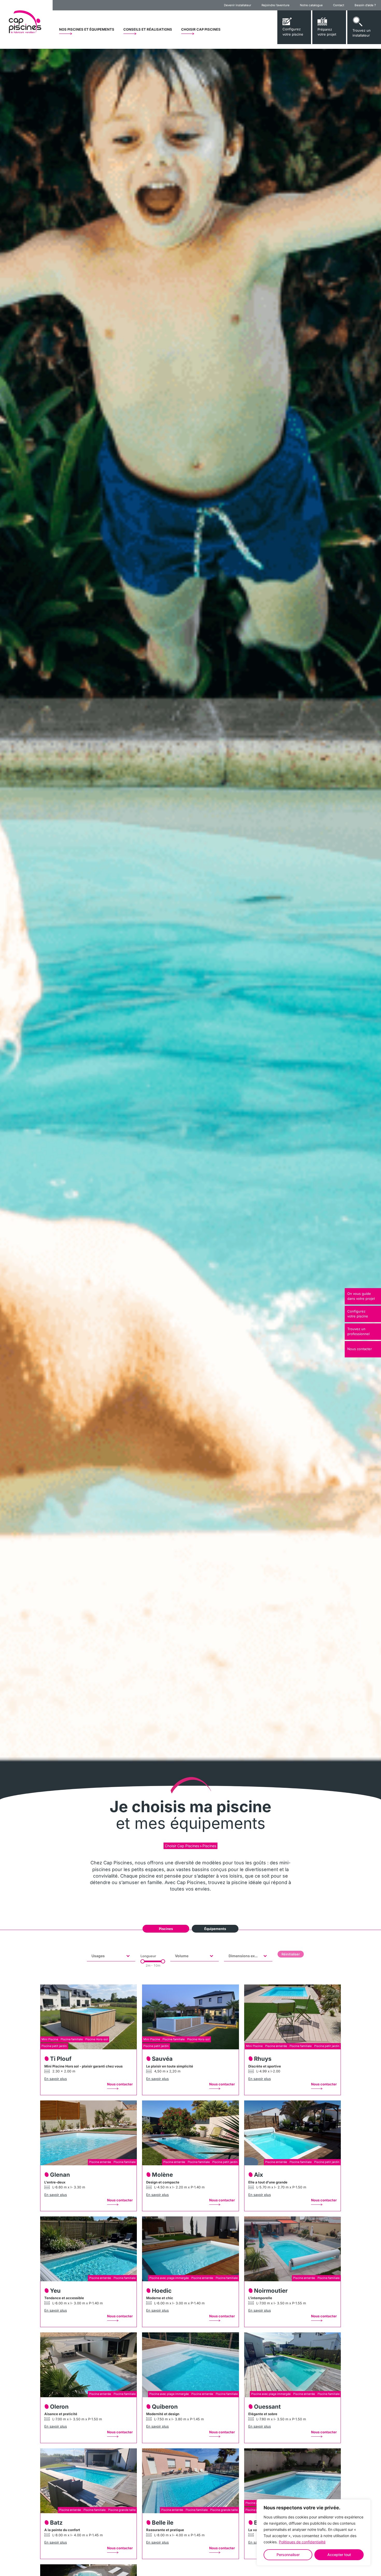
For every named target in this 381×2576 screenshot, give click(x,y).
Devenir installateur (238, 5)
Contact (339, 5)
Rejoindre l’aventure (276, 5)
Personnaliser (288, 2555)
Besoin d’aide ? (365, 5)
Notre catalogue (311, 5)
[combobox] (106, 1956)
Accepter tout (339, 2555)
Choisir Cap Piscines (182, 1846)
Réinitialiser (291, 1954)
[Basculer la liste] (128, 1956)
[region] (314, 2532)
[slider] (143, 1961)
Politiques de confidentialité (302, 2542)
